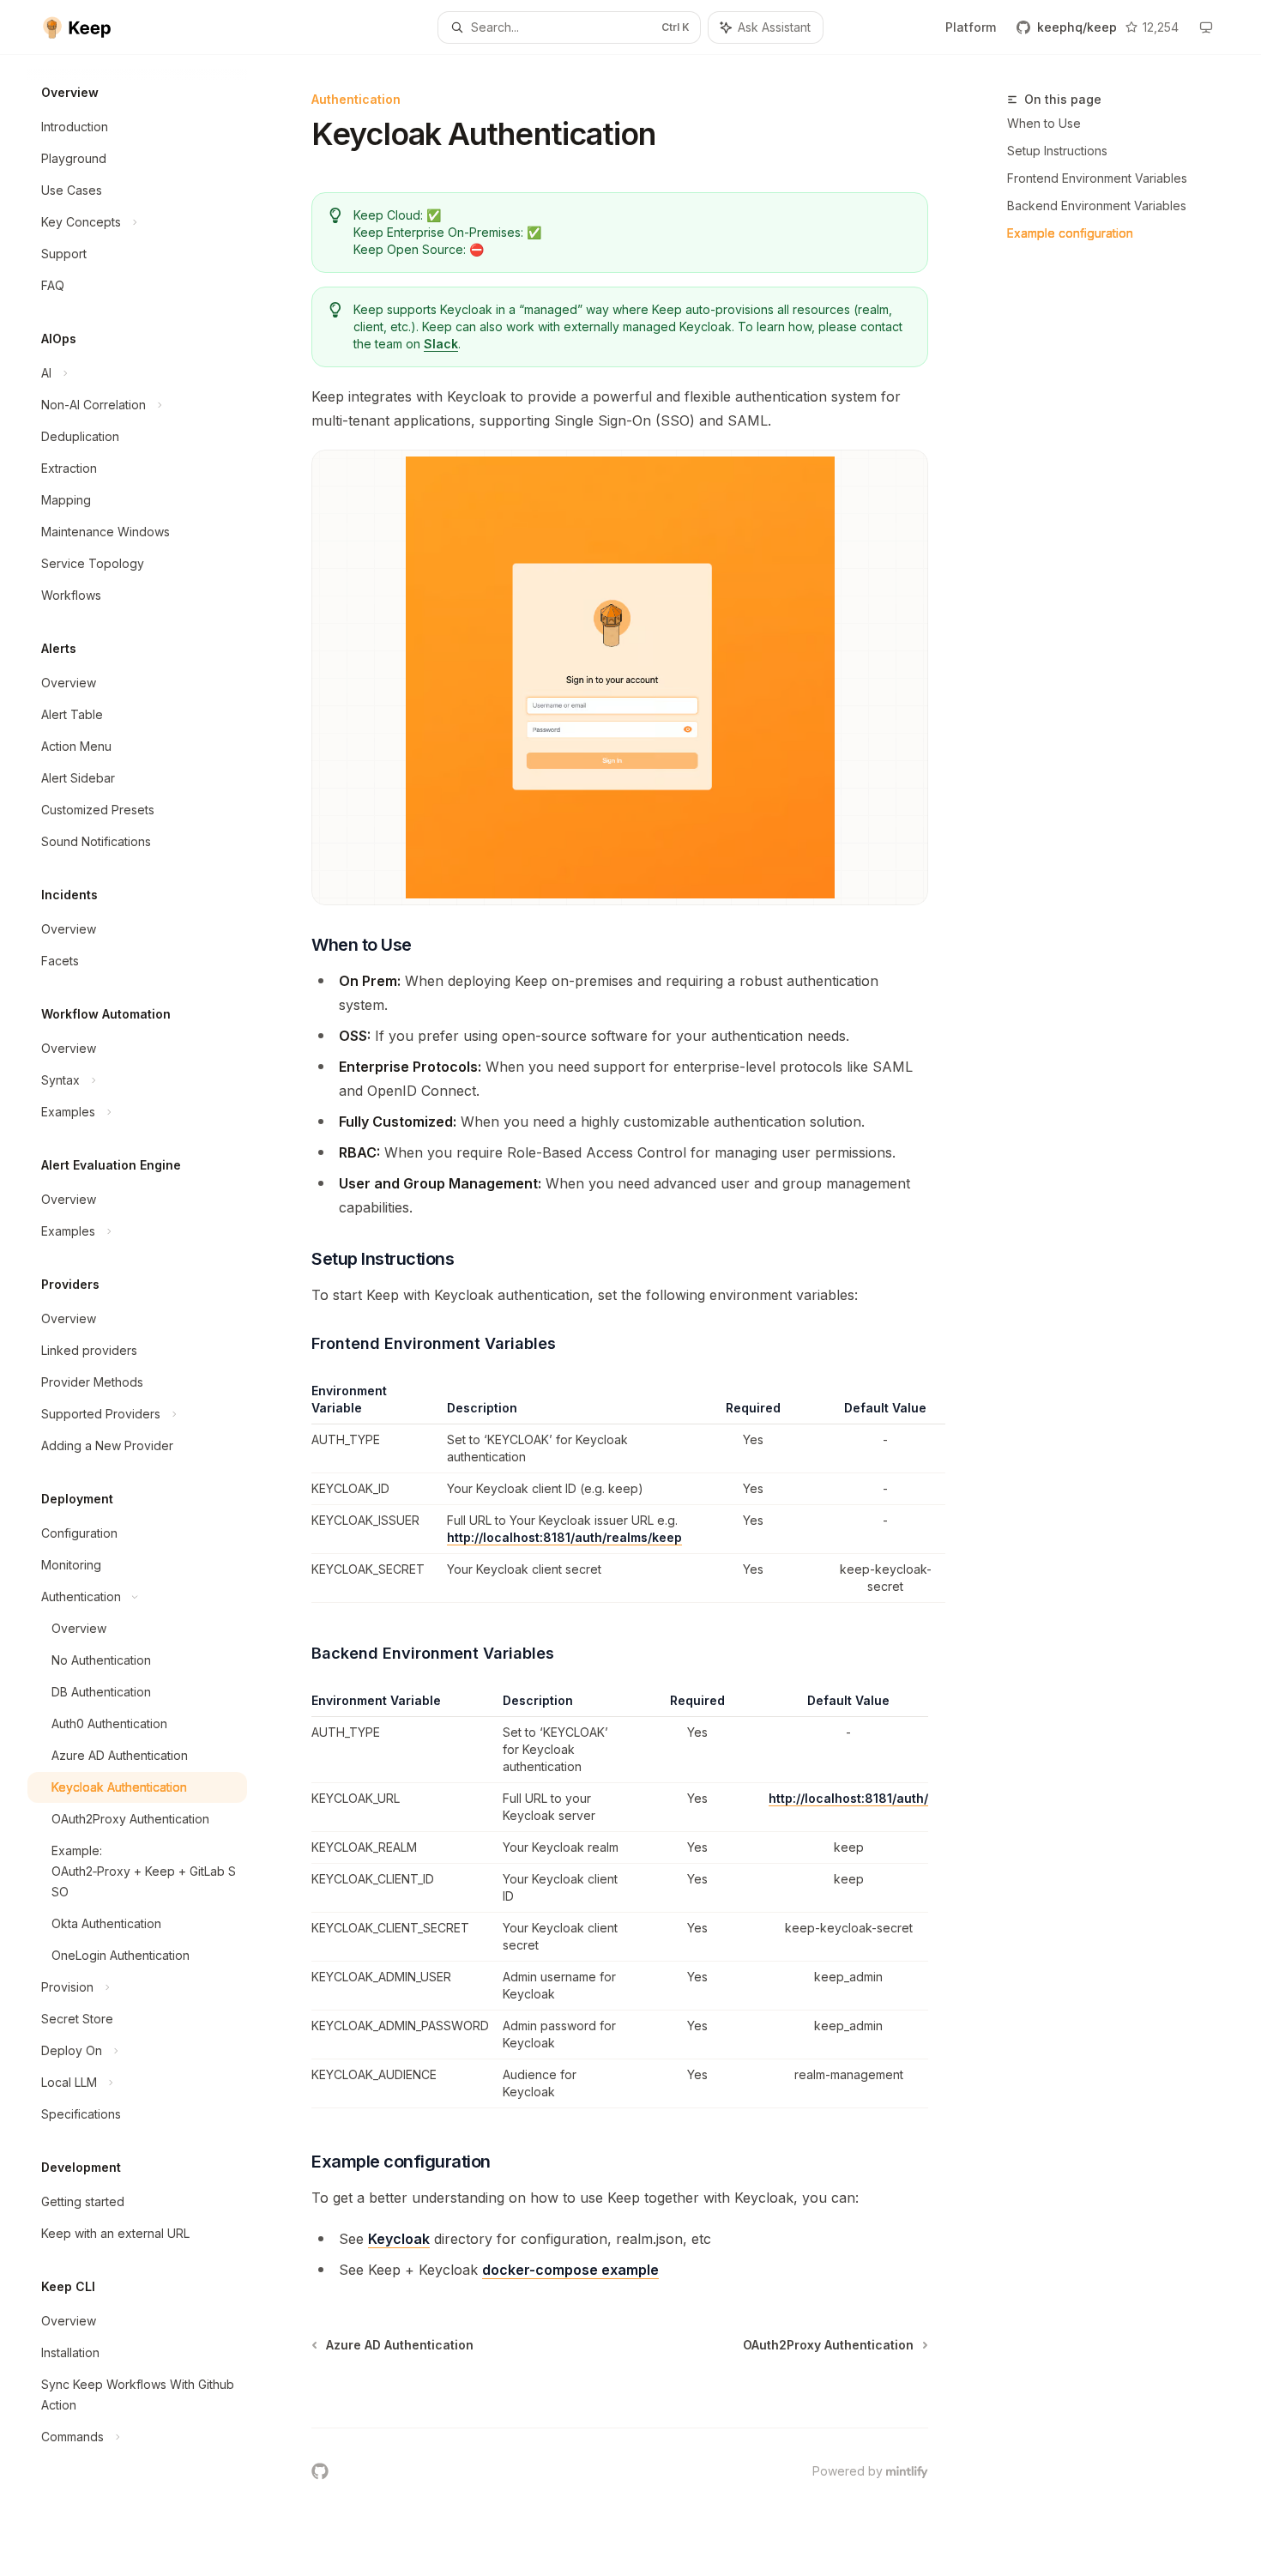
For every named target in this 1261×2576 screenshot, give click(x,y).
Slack (441, 344)
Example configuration (1070, 233)
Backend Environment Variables (1097, 206)
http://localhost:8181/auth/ (848, 1798)
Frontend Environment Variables (1097, 178)
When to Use (1044, 123)
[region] (620, 1493)
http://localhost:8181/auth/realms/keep (564, 1537)
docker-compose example (570, 2270)
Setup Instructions (1057, 151)
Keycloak (399, 2239)
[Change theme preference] (1206, 27)
